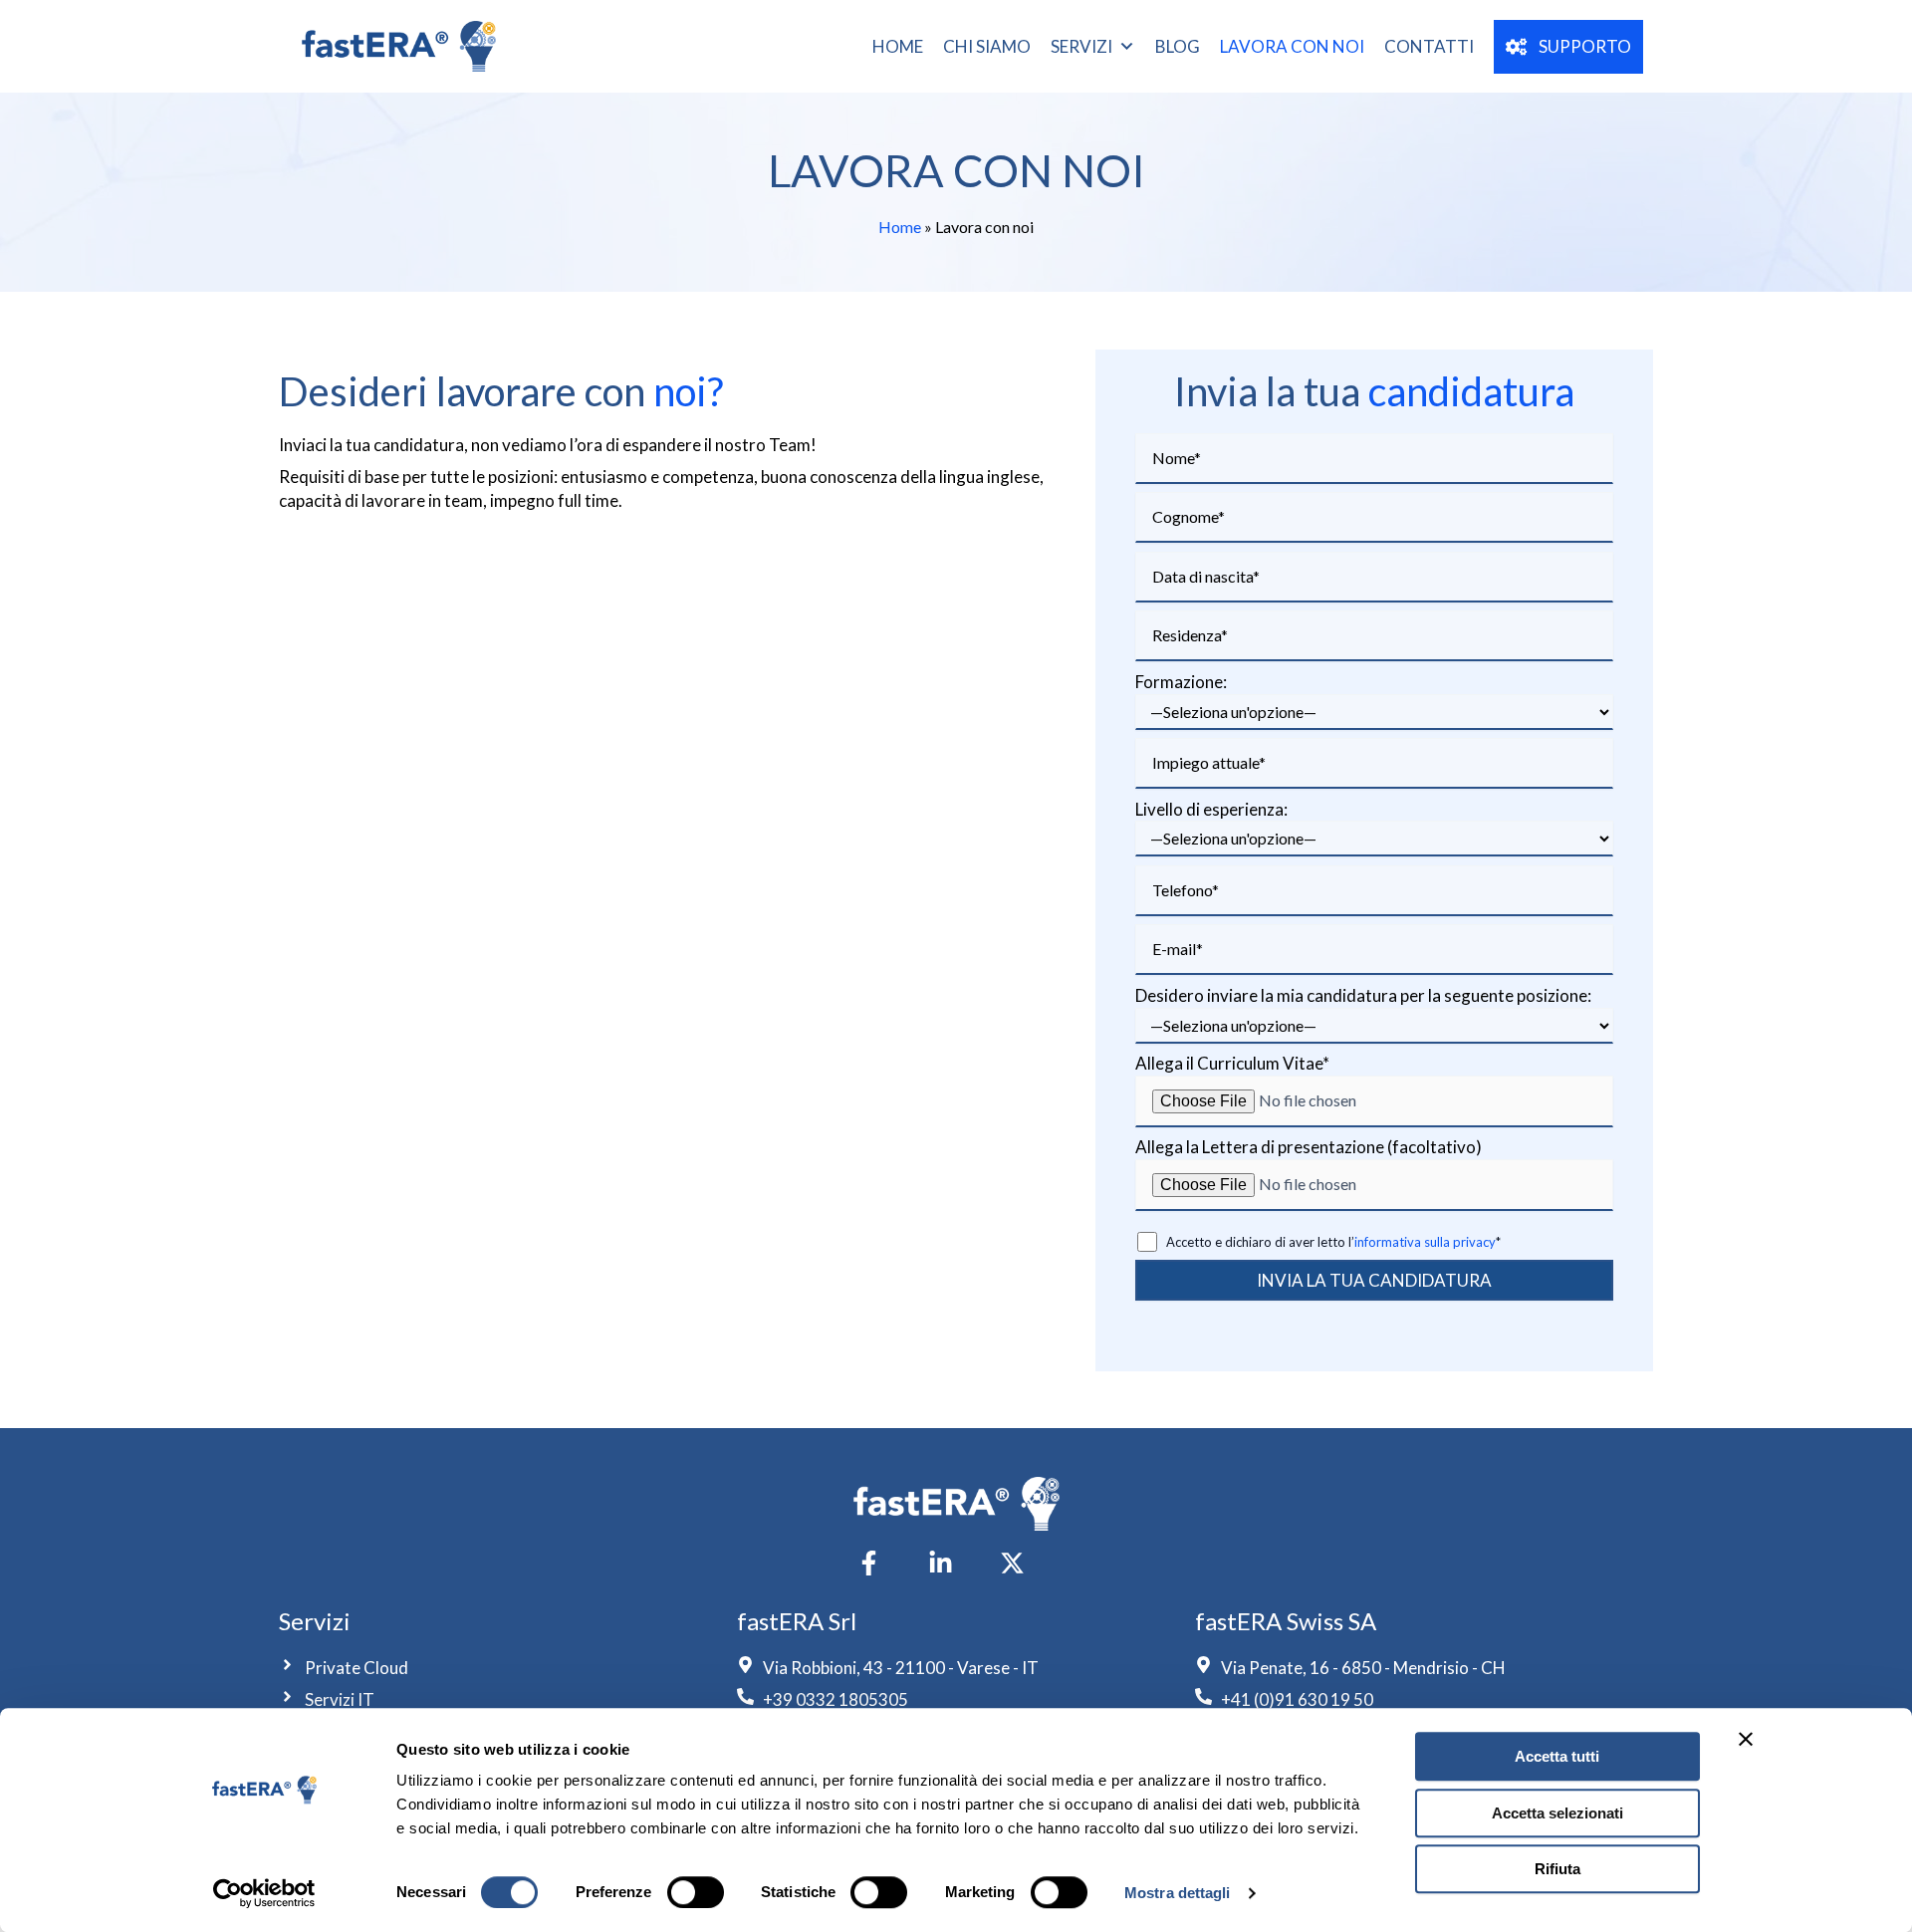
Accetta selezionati (1557, 1813)
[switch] (696, 1892)
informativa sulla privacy (1425, 1242)
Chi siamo (987, 46)
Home (898, 46)
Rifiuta (1557, 1869)
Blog (1178, 46)
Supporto (1579, 46)
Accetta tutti (1557, 1756)
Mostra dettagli (1178, 1893)
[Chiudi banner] (1746, 1739)
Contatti (1429, 46)
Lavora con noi (1292, 46)
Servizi (1081, 46)
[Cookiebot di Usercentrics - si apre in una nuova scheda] (264, 1893)
